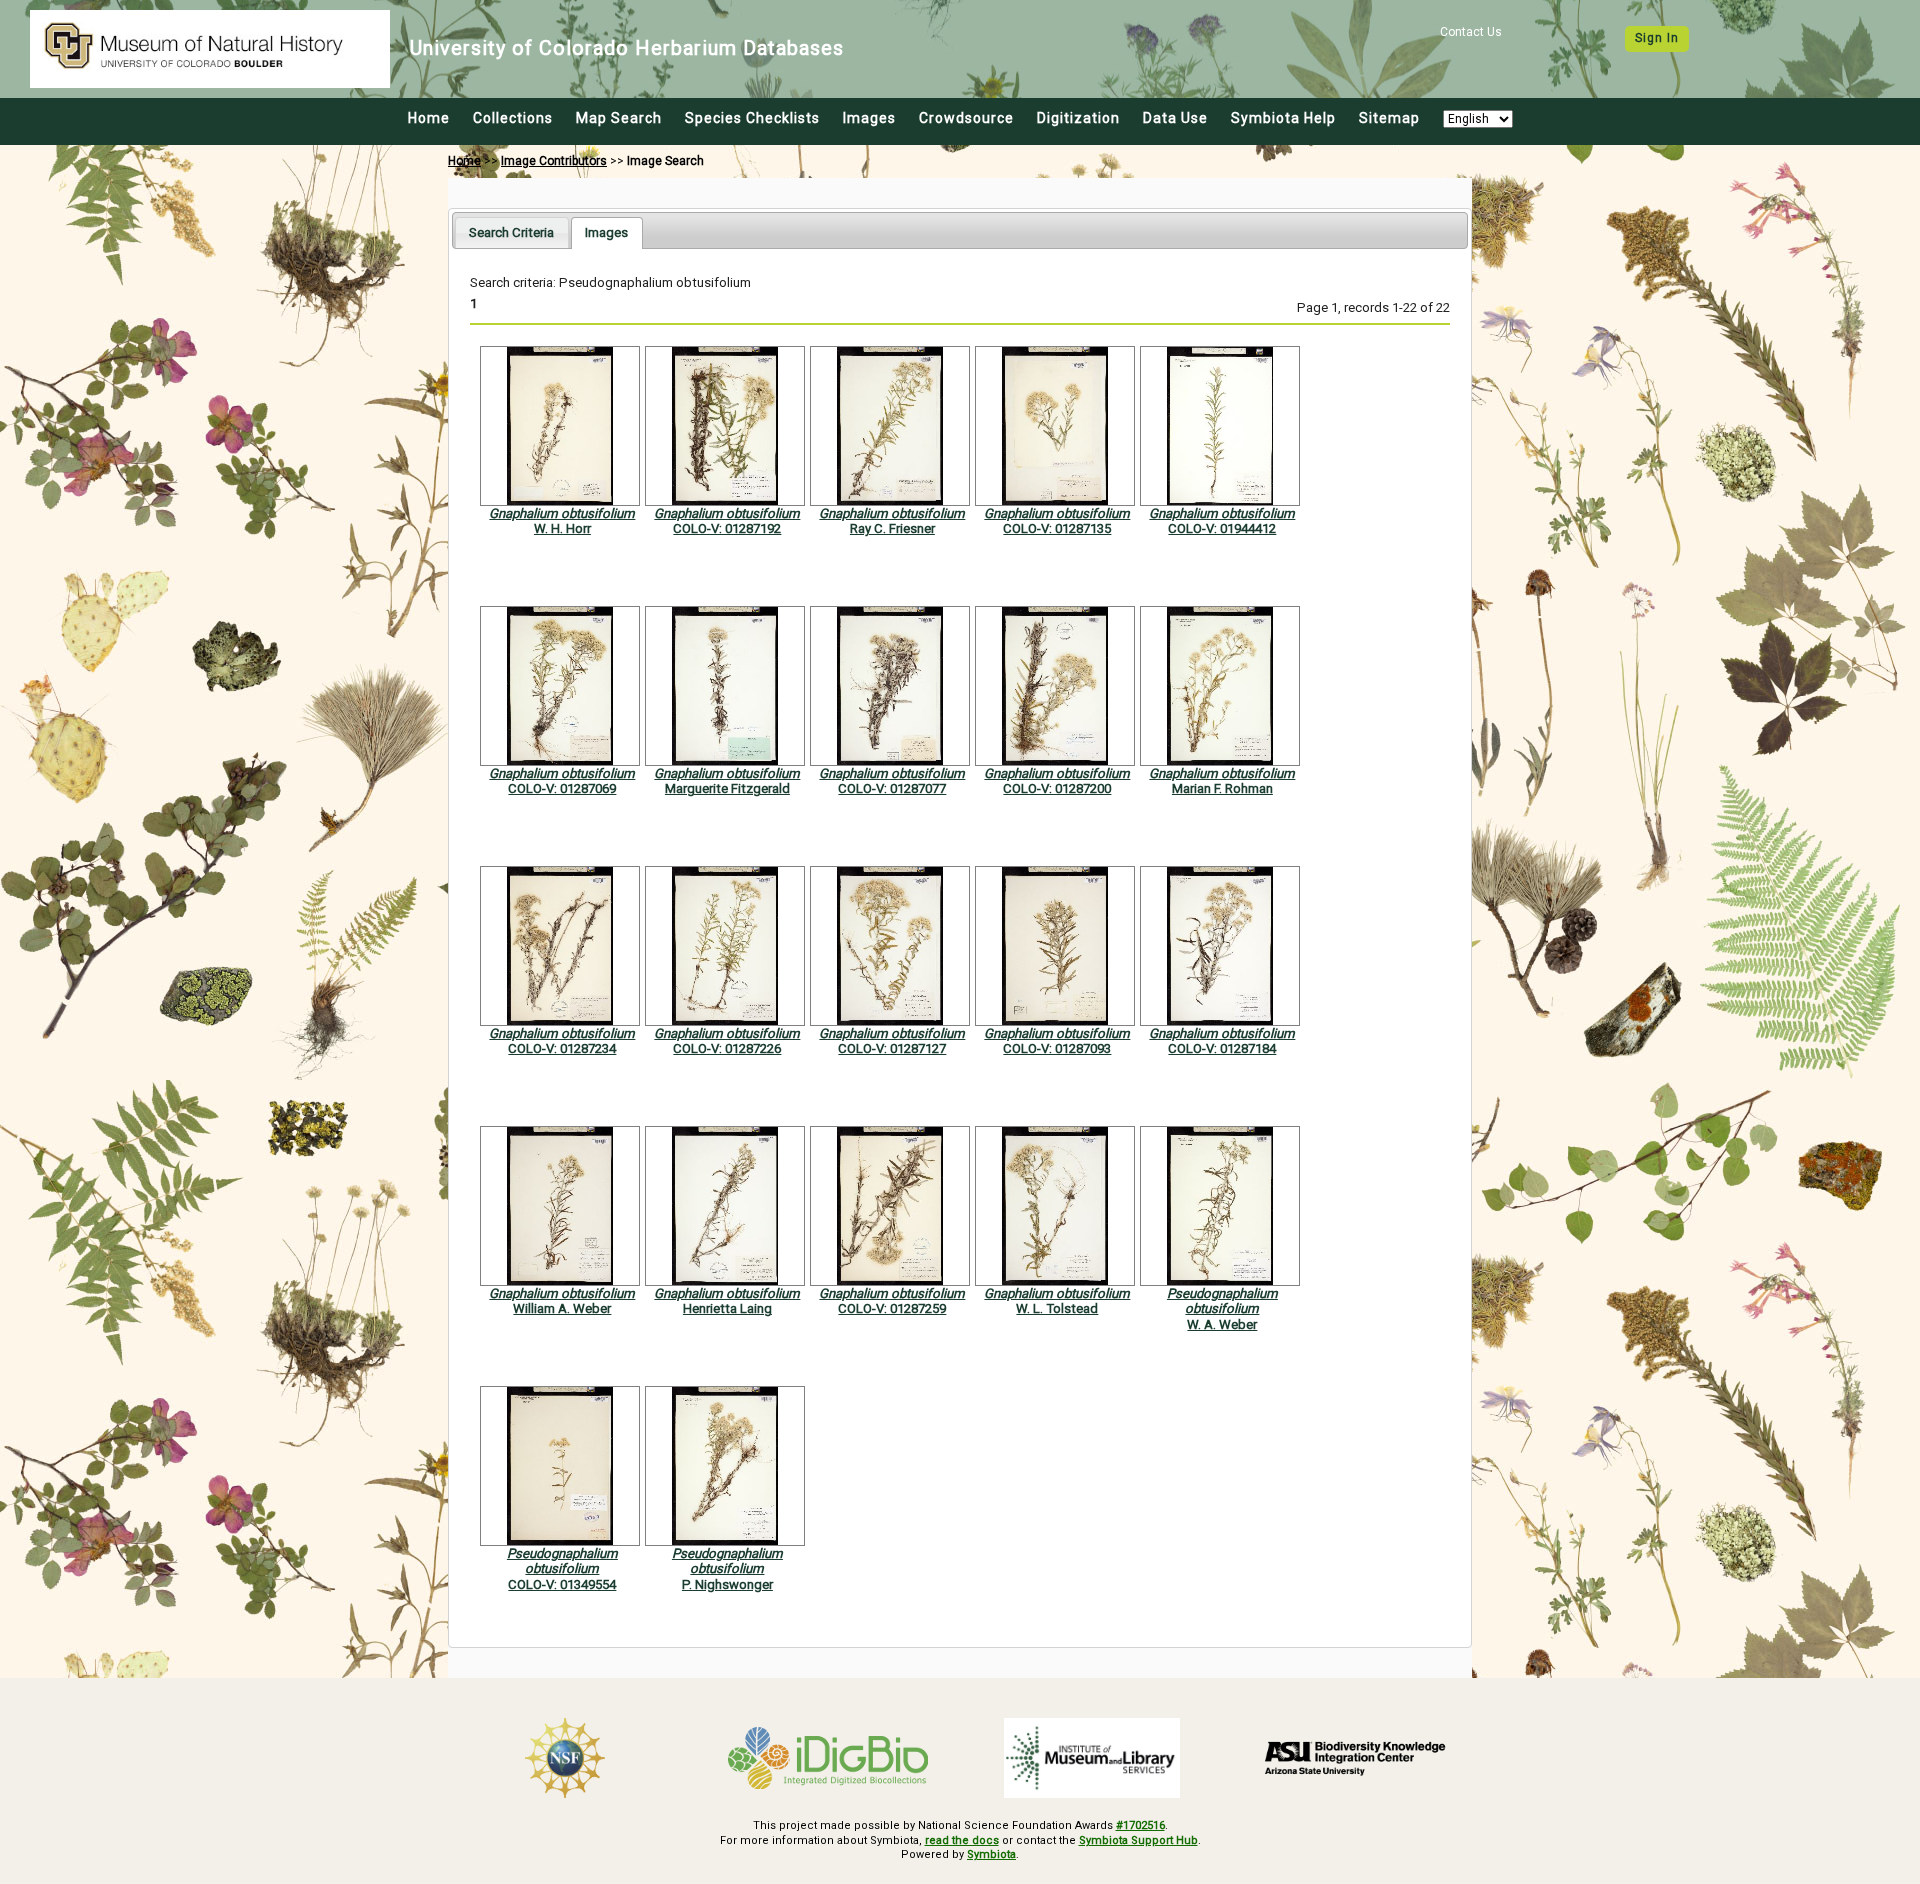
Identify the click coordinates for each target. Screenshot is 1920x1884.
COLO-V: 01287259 (892, 1308)
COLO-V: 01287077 (892, 788)
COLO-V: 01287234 (562, 1048)
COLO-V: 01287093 (1057, 1048)
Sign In (1657, 38)
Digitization (1078, 118)
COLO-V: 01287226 (727, 1048)
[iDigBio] (829, 1758)
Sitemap (1389, 118)
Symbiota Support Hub (1138, 1840)
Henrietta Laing (727, 1308)
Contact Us (1471, 32)
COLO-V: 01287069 (562, 788)
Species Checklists (752, 118)
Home (429, 118)
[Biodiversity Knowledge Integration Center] (1356, 1758)
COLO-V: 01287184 (1222, 1048)
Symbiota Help (1283, 118)
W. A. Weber (1222, 1324)
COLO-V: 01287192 (727, 528)
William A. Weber (562, 1308)
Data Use (1175, 118)
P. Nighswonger (727, 1584)
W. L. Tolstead (1057, 1308)
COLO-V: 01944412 (1222, 528)
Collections (513, 118)
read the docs (962, 1840)
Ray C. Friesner (892, 528)
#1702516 (1140, 1825)
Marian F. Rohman (1222, 788)
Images (869, 118)
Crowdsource (966, 118)
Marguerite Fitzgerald (727, 788)
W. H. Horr (562, 528)
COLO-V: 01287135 (1057, 528)
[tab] (511, 232)
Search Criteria (511, 232)
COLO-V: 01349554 (562, 1584)
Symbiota (991, 1854)
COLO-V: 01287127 (892, 1048)
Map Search (619, 118)
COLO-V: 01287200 (1057, 788)
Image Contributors (554, 161)
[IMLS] (1092, 1758)
